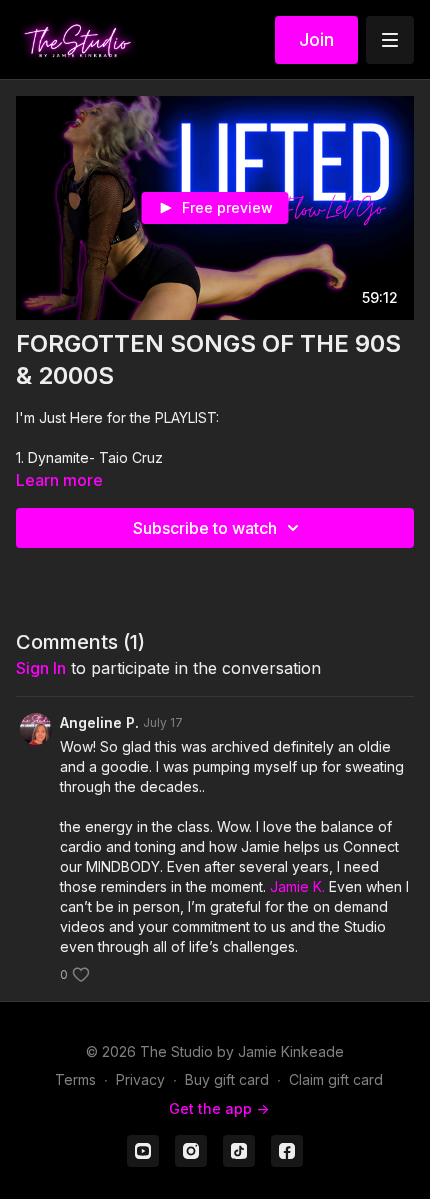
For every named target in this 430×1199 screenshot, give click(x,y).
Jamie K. (297, 886)
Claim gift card (336, 1079)
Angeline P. (99, 722)
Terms (75, 1079)
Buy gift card (227, 1079)
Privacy (140, 1079)
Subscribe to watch (205, 528)
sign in (41, 668)
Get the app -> (219, 1108)
